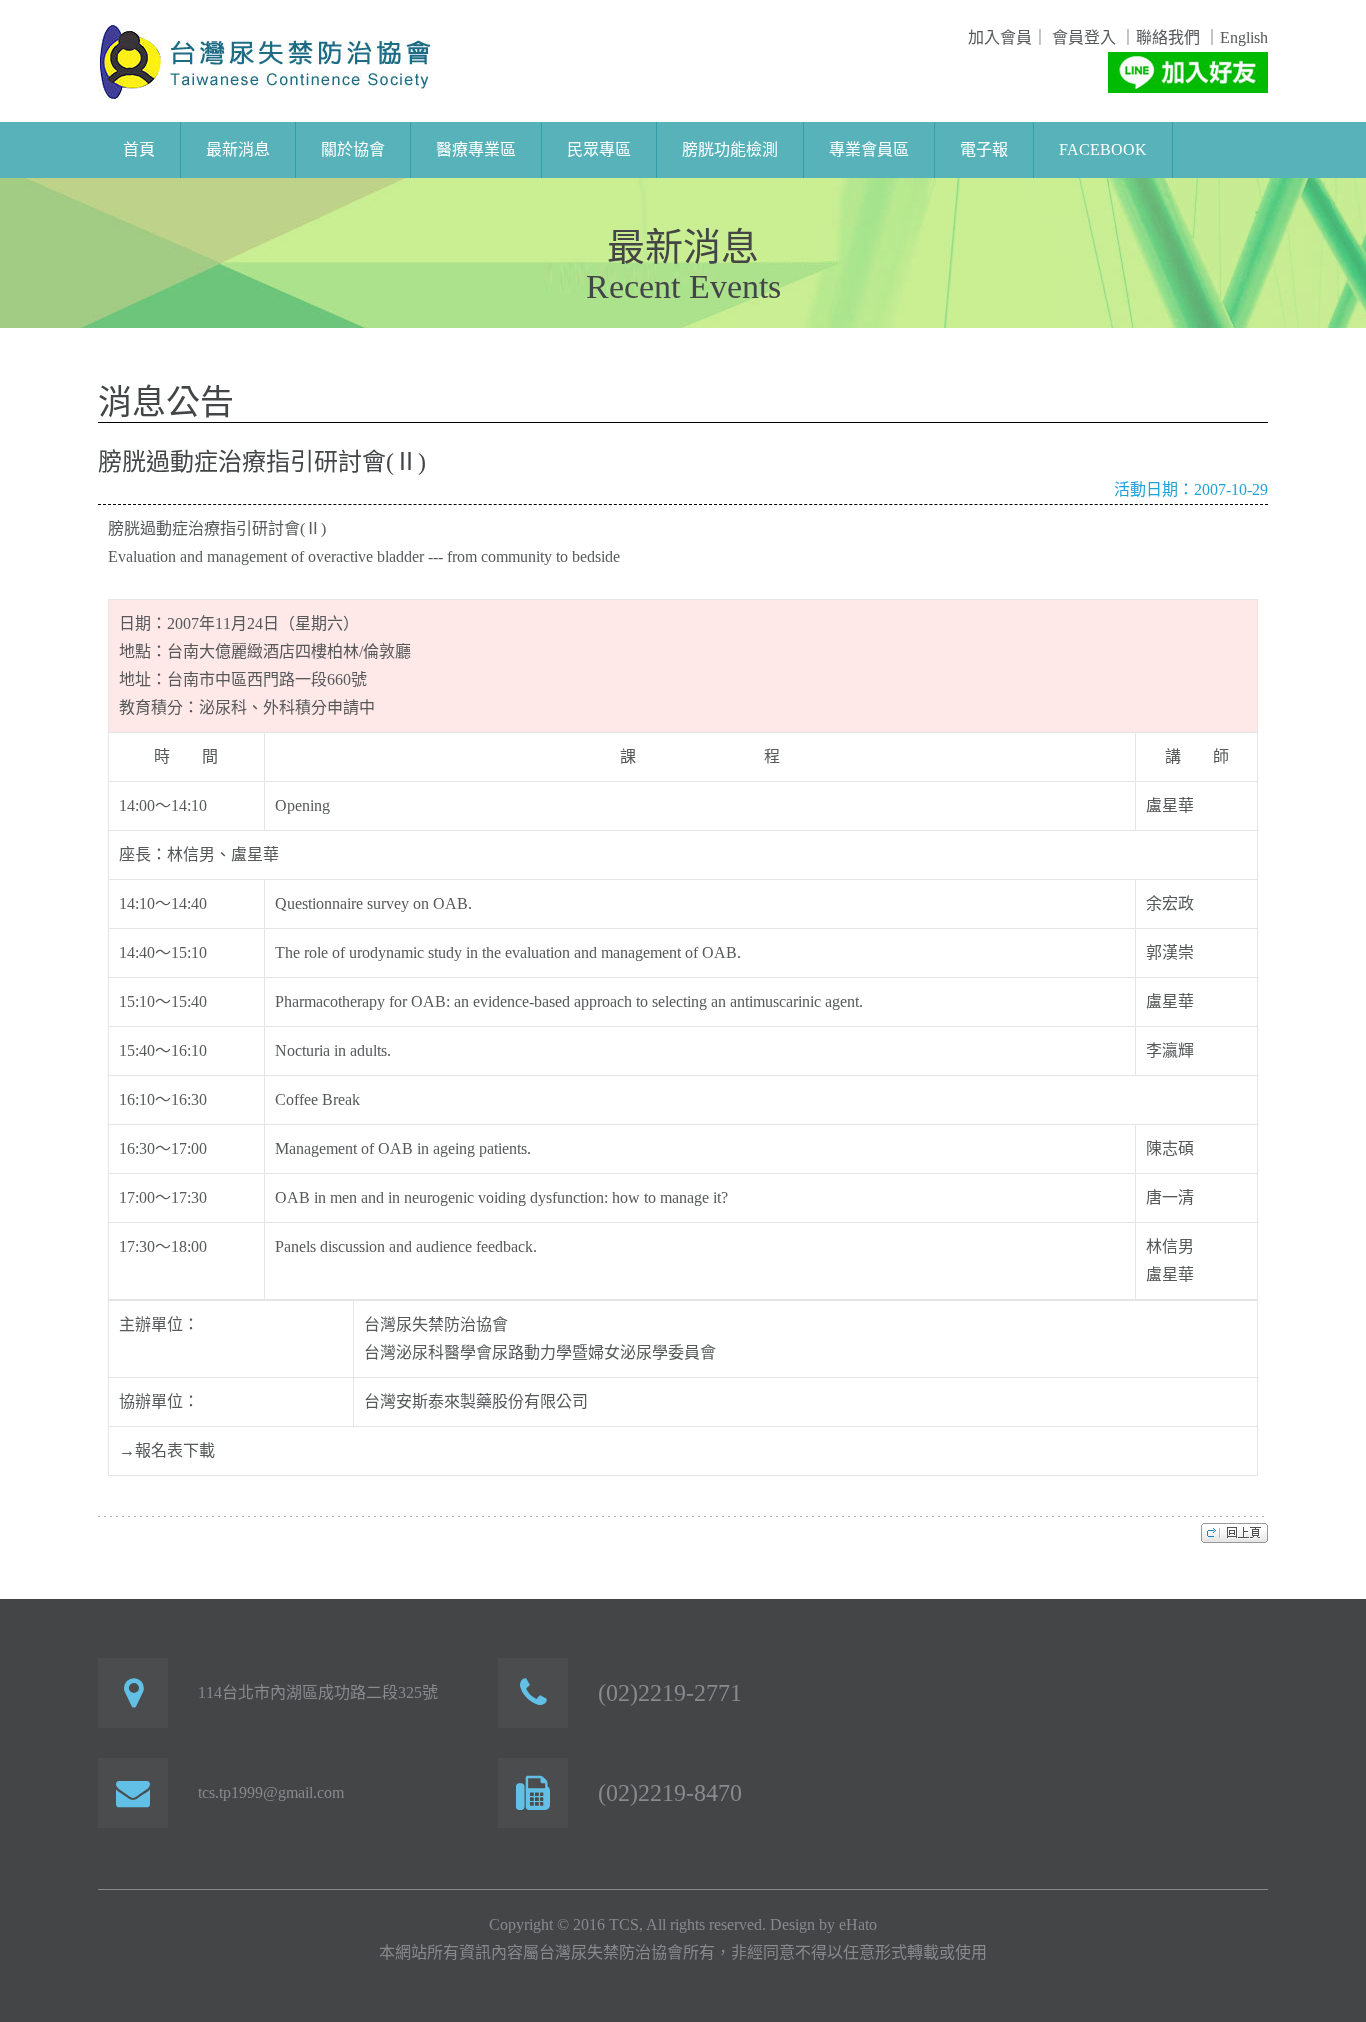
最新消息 (238, 149)
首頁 (139, 149)
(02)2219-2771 (670, 1693)
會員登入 (1082, 37)
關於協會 (353, 149)
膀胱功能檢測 (730, 149)
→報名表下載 (167, 1450)
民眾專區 (599, 149)
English (1244, 37)
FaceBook (1103, 149)
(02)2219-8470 (670, 1793)
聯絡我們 (1168, 37)
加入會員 (1000, 37)
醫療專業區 (476, 149)
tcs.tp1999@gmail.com (271, 1792)
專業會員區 (869, 149)
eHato (858, 1924)
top (1234, 1532)
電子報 (984, 149)
